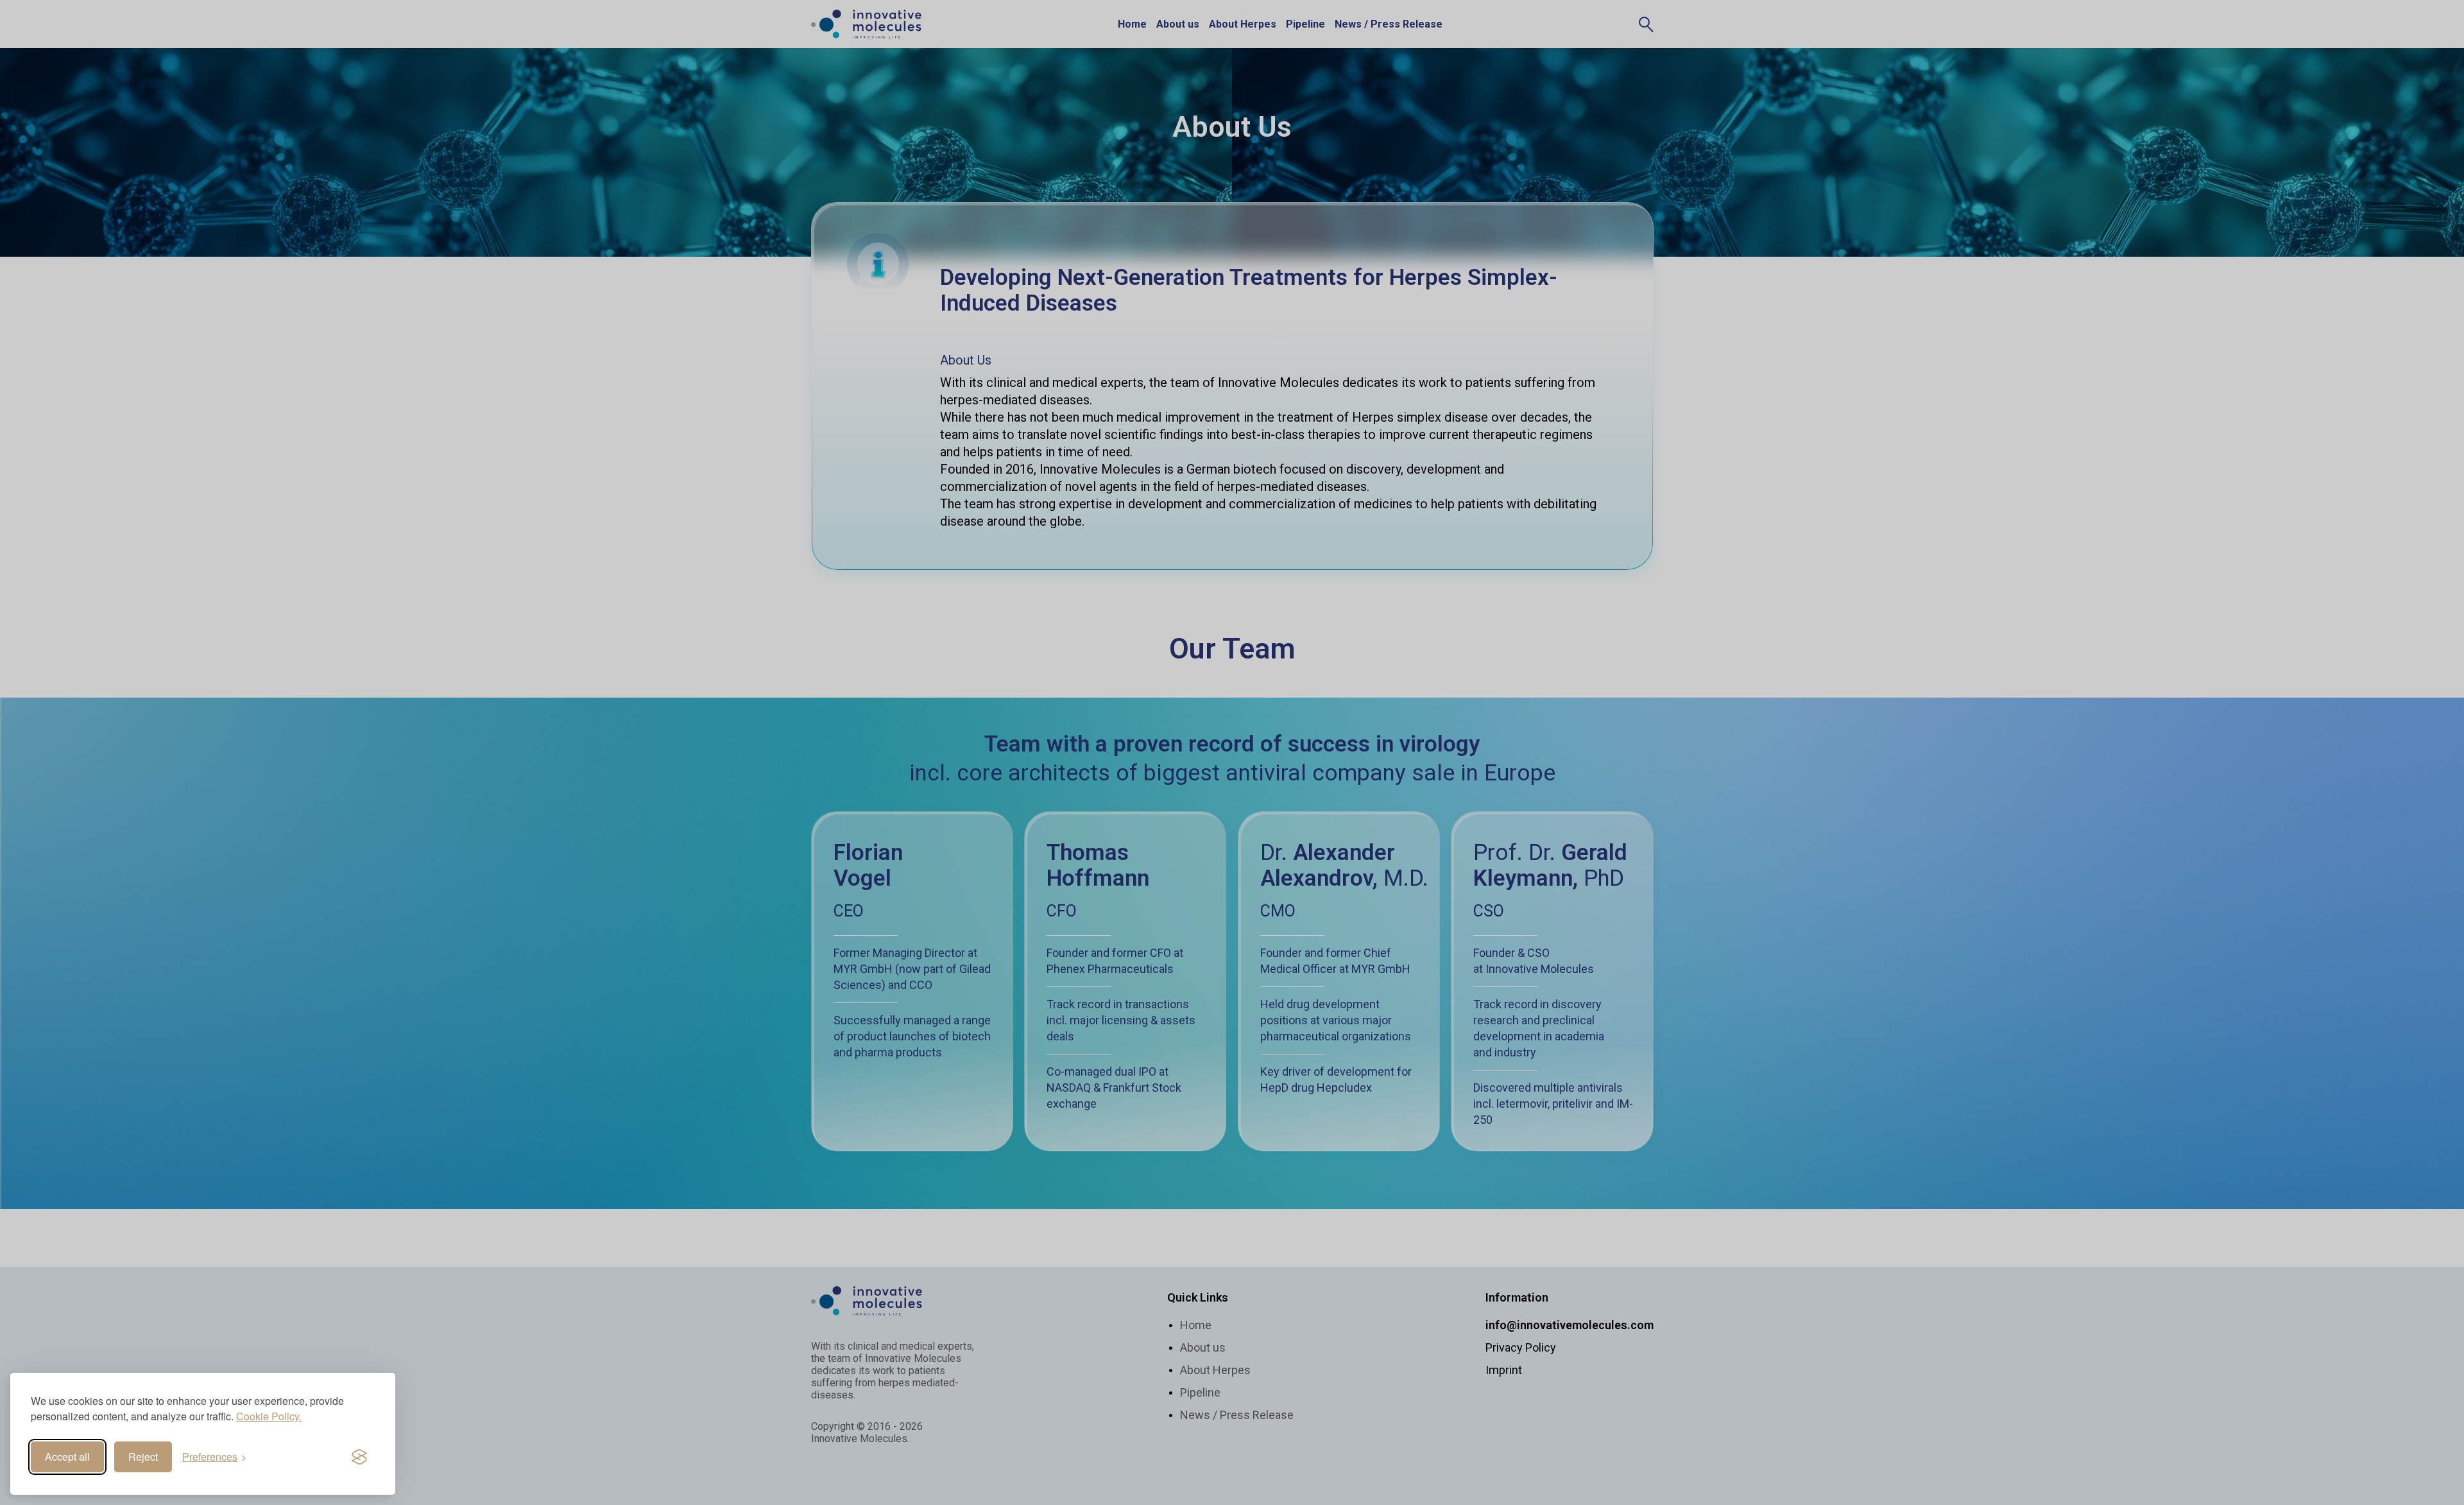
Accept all (67, 1457)
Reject (143, 1457)
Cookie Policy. (269, 1416)
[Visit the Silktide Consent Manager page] (359, 1457)
